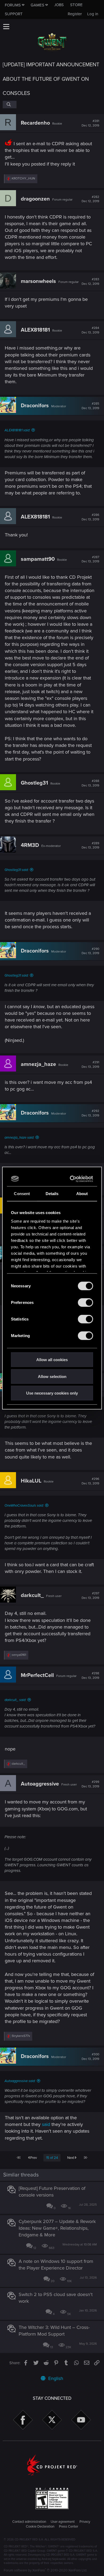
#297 (90, 1596)
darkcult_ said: (15, 1700)
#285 (90, 406)
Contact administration (29, 2522)
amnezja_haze (38, 1064)
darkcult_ (32, 1595)
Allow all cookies (52, 1360)
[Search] (10, 105)
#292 (90, 1113)
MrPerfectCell (37, 1675)
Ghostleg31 (34, 783)
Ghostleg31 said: (17, 870)
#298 (90, 1676)
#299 (90, 1784)
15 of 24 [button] (52, 2158)
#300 (90, 2057)
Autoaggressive (40, 1784)
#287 (90, 559)
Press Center (69, 2527)
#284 (90, 330)
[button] (6, 26)
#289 (90, 846)
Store (76, 5)
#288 (90, 783)
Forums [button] (13, 5)
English (55, 2378)
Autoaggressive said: (20, 2081)
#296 (90, 1481)
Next (71, 2158)
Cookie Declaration (40, 2527)
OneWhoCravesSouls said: (24, 1506)
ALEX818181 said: (17, 430)
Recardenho (35, 123)
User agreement (63, 2522)
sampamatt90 (38, 559)
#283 (90, 282)
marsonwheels (38, 281)
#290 (90, 951)
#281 (90, 123)
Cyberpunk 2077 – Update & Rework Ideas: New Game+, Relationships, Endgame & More (57, 2228)
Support (14, 14)
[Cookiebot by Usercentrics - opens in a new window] (71, 1179)
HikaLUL (31, 1481)
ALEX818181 (35, 330)
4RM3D (30, 845)
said (46, 2124)
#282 (90, 199)
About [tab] (82, 1194)
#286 (90, 517)
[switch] (85, 1303)
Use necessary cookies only (52, 1393)
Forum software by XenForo (45, 2570)
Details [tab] (52, 1194)
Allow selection (52, 1376)
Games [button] (37, 5)
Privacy (85, 2522)
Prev (33, 2158)
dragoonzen (35, 199)
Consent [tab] (22, 1194)
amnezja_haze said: (19, 1138)
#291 (90, 1065)
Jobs (59, 5)
